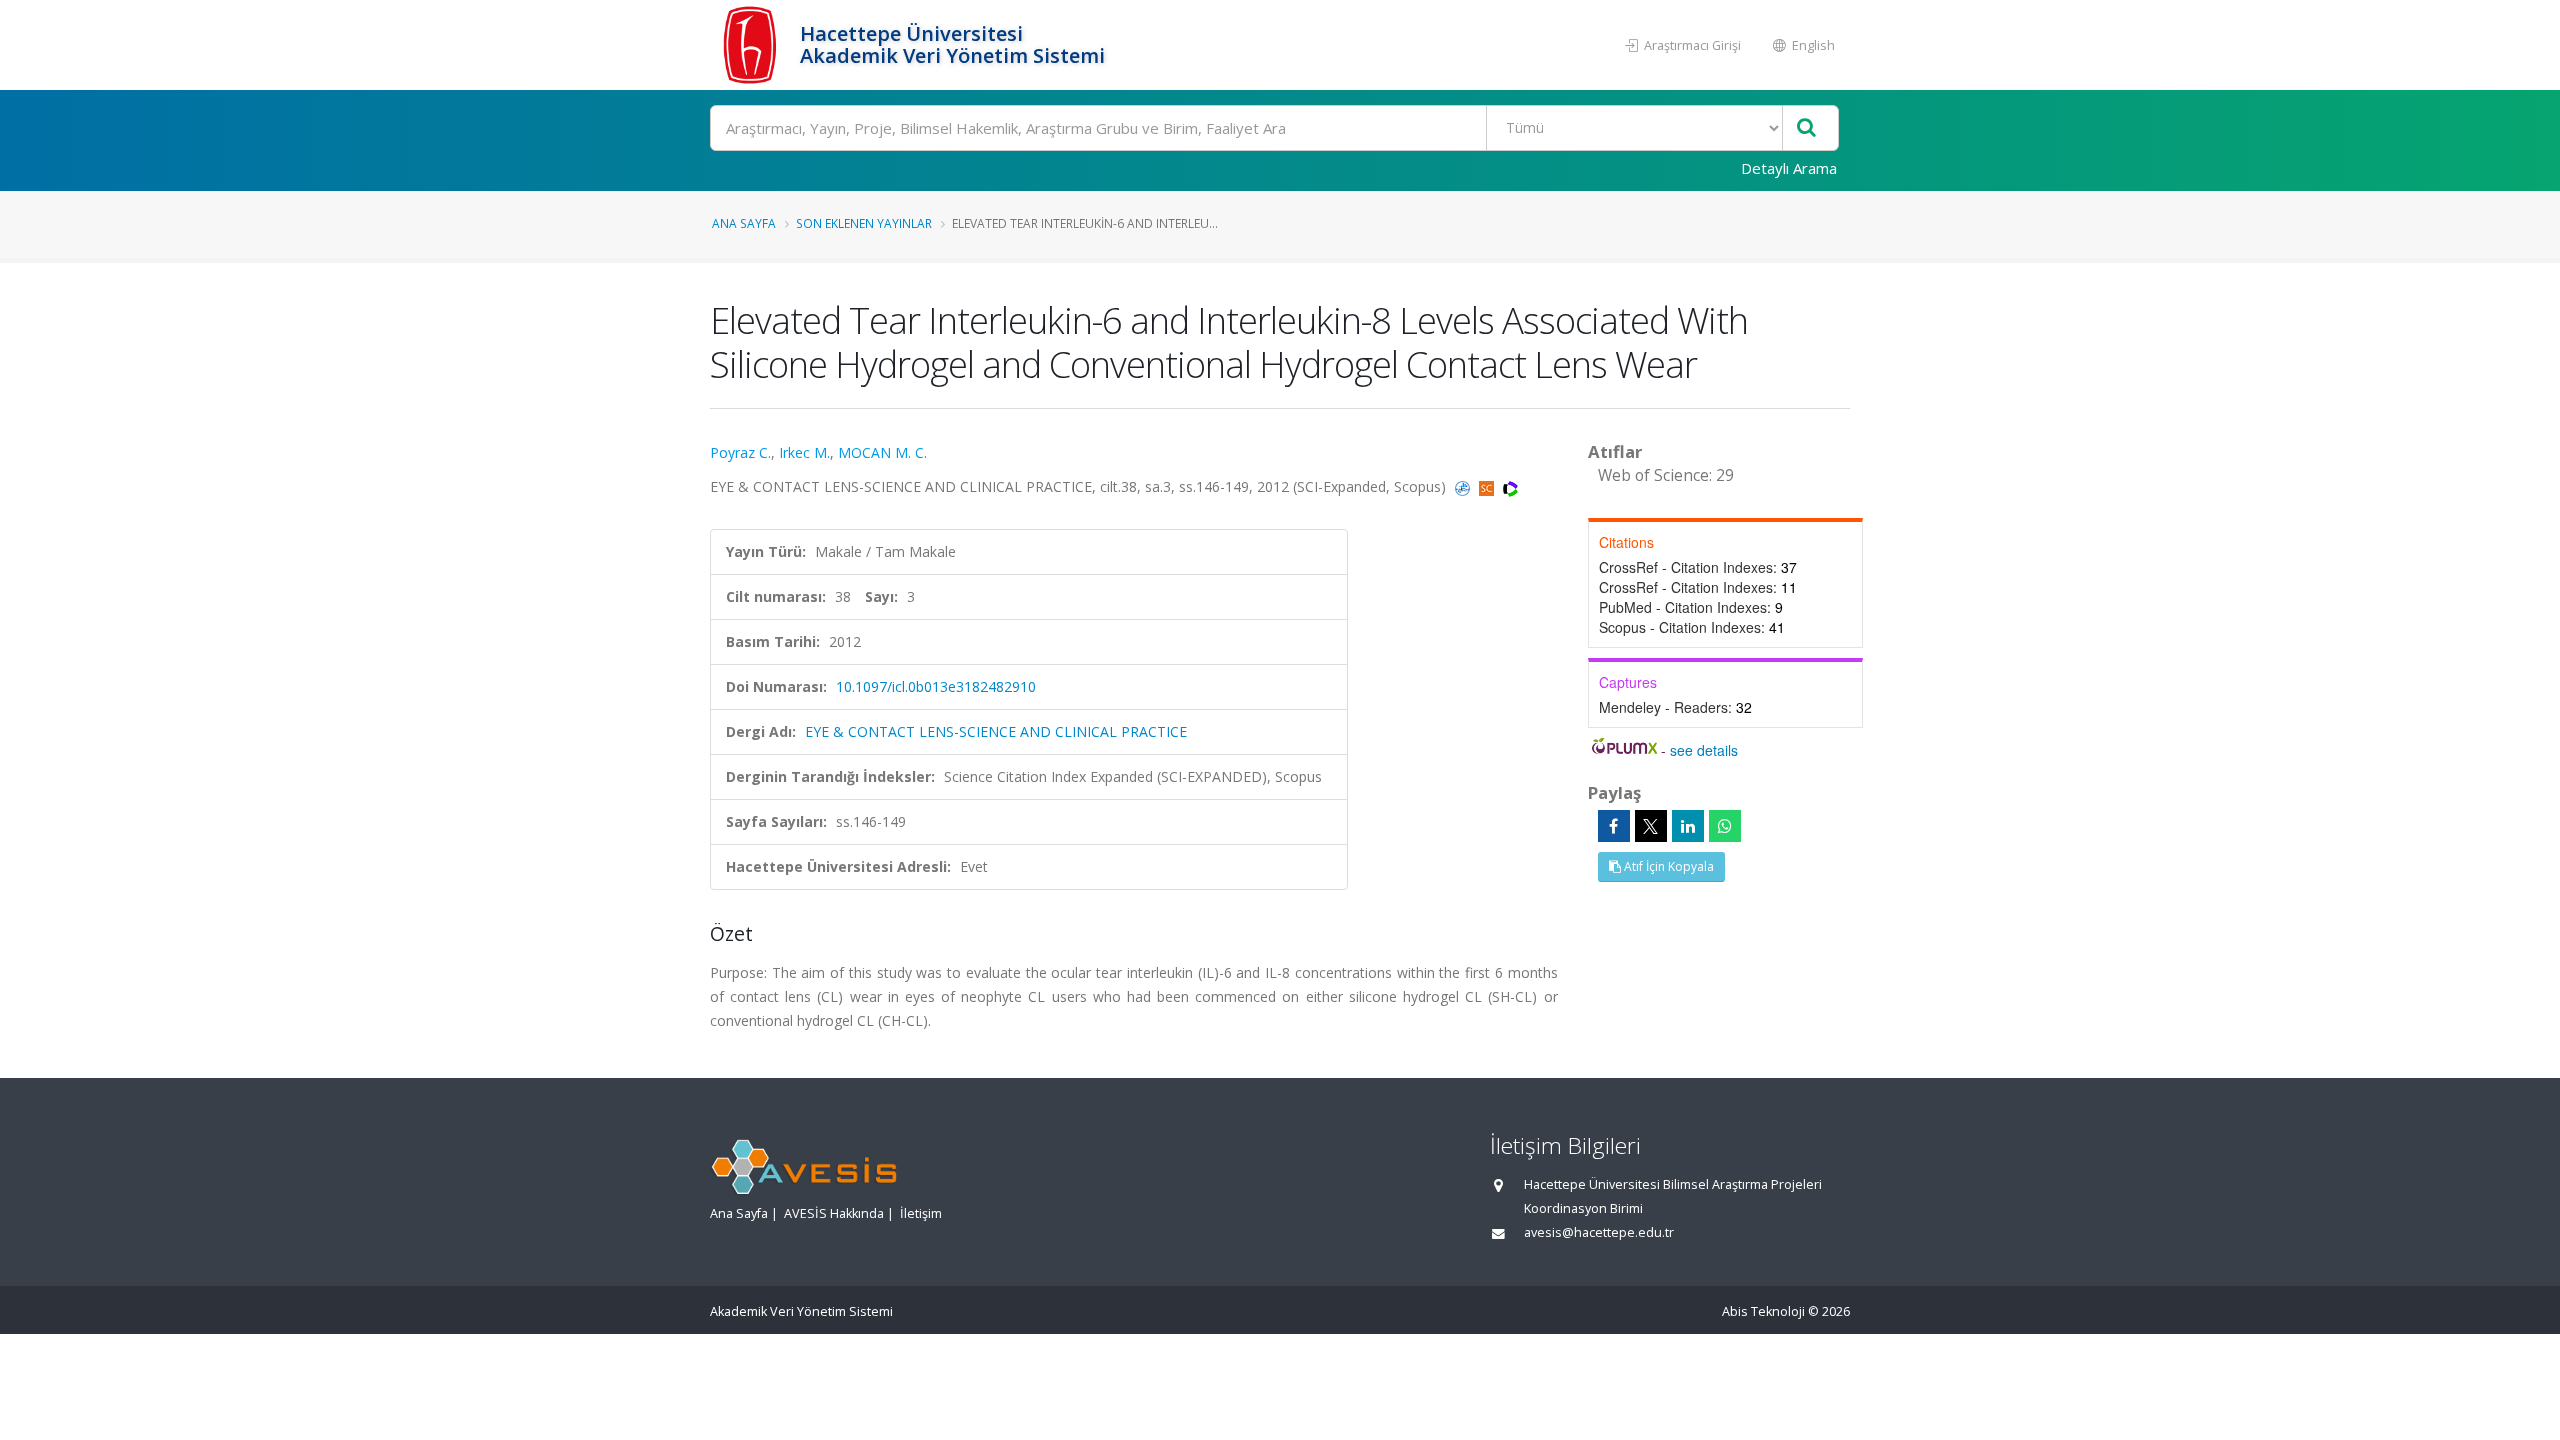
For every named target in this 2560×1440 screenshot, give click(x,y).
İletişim (921, 1213)
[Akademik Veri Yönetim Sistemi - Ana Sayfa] (752, 45)
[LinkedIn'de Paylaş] (1688, 826)
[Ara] (1806, 128)
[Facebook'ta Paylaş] (1614, 826)
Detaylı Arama (1789, 168)
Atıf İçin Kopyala (1667, 866)
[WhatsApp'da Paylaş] (1725, 826)
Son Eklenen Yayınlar (864, 223)
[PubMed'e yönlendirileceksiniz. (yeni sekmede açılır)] (1464, 486)
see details (1704, 750)
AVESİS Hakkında (834, 1213)
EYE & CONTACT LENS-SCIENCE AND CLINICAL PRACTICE (996, 731)
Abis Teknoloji (1763, 1311)
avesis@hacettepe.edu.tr (1599, 1232)
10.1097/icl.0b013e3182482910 (936, 686)
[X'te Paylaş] (1651, 826)
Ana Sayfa (744, 223)
